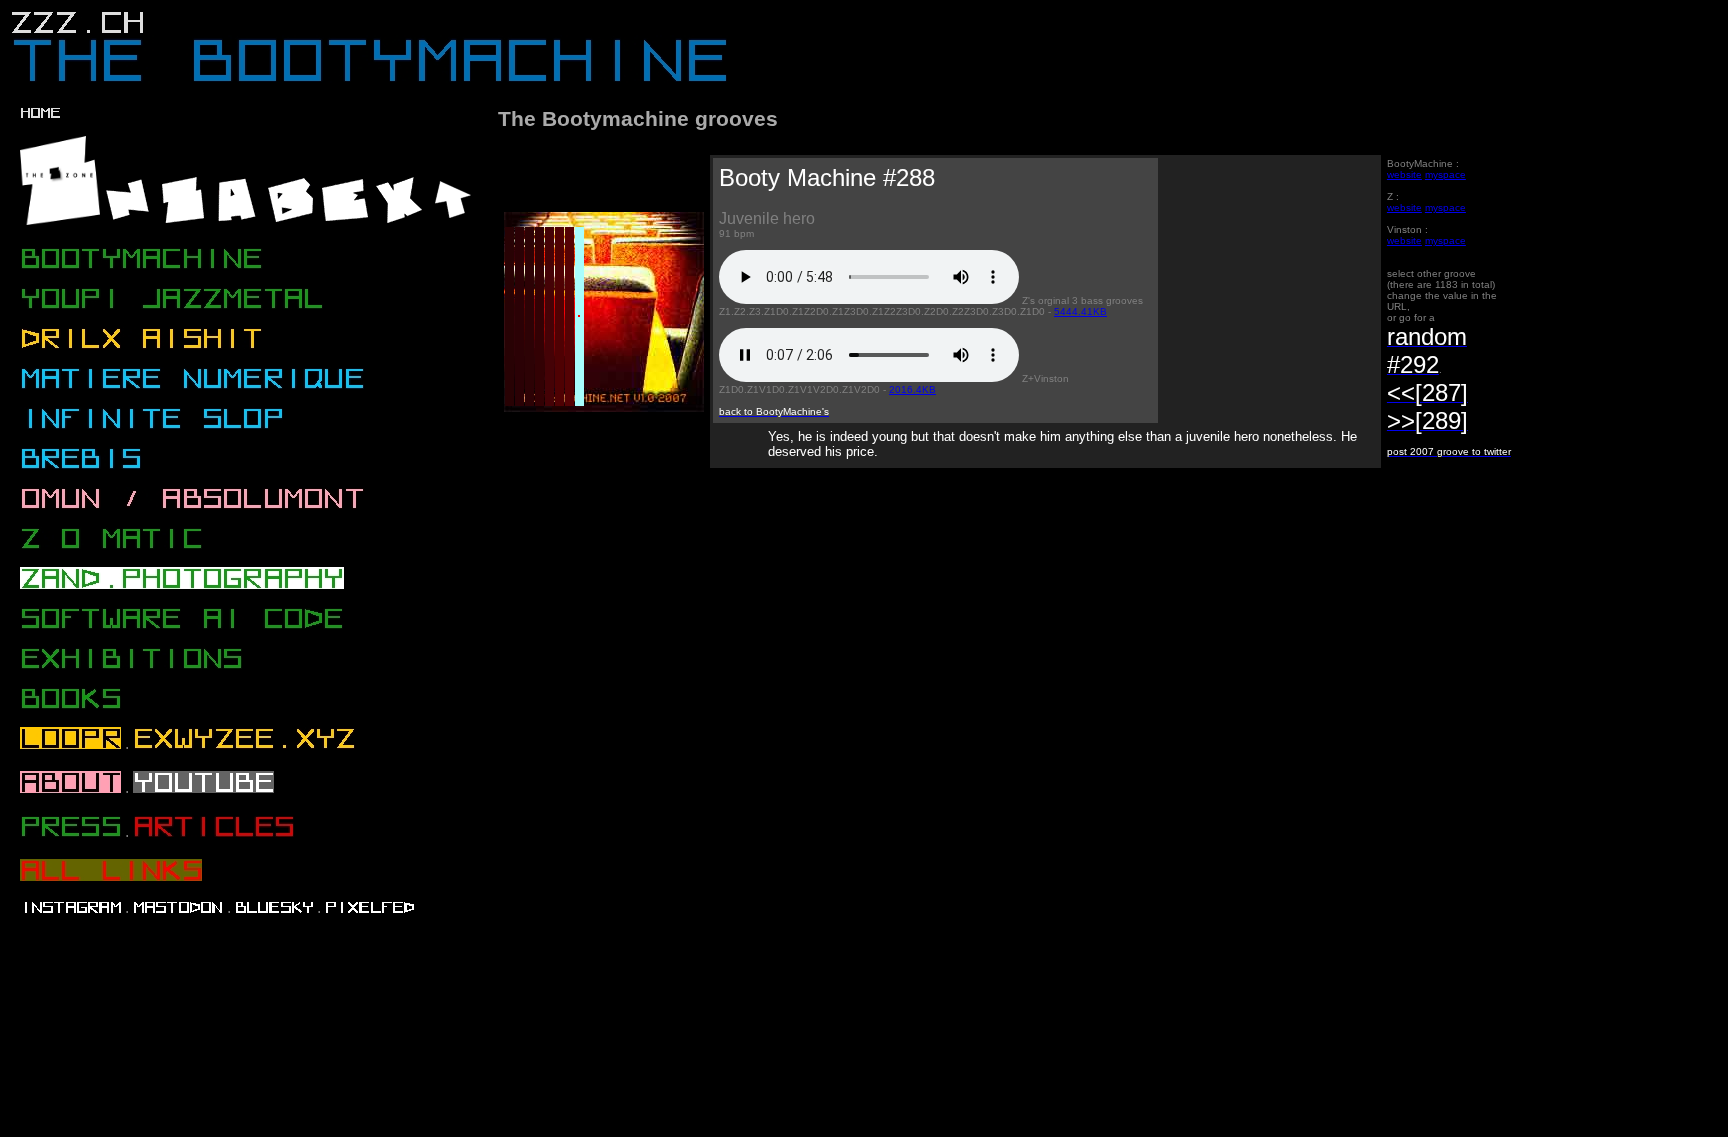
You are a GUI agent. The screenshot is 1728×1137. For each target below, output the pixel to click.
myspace (1445, 174)
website (1404, 174)
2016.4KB (912, 389)
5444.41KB (1080, 311)
